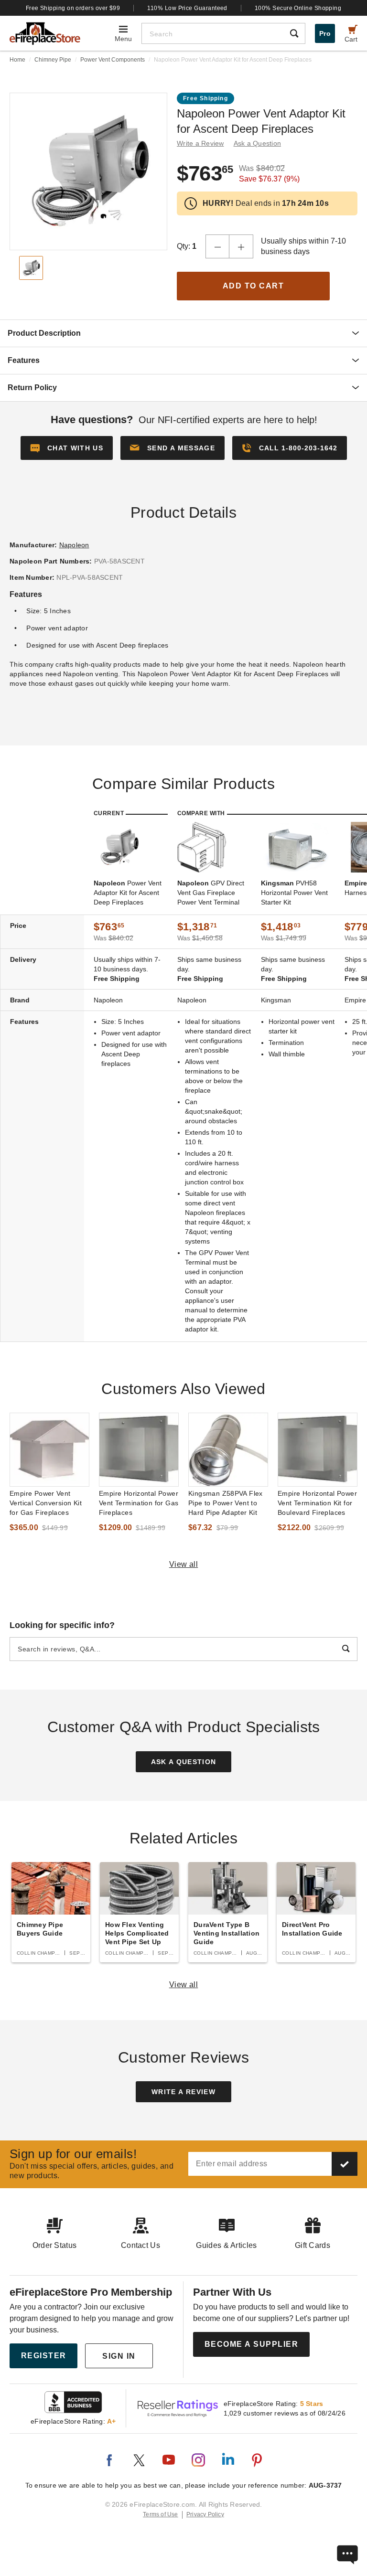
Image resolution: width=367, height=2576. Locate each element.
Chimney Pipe (53, 60)
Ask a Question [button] (258, 143)
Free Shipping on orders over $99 (73, 8)
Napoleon (74, 545)
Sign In (119, 2356)
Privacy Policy (205, 2514)
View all (184, 1564)
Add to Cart (254, 286)
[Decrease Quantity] (217, 246)
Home (17, 60)
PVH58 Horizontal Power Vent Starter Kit (294, 893)
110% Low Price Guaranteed (187, 8)
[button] (173, 448)
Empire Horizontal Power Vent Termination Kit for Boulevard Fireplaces (317, 1503)
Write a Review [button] (200, 143)
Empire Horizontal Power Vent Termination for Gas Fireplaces (139, 1503)
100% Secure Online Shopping (298, 8)
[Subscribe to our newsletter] (345, 2164)
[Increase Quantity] (241, 246)
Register (44, 2356)
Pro (325, 33)
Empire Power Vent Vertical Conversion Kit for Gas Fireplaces (46, 1503)
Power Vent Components (113, 60)
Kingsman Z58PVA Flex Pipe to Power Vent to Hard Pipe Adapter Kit (226, 1503)
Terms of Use (161, 2514)
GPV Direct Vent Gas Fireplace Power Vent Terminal (211, 893)
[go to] (49, 1450)
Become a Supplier (252, 2344)
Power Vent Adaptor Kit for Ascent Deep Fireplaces (128, 893)
